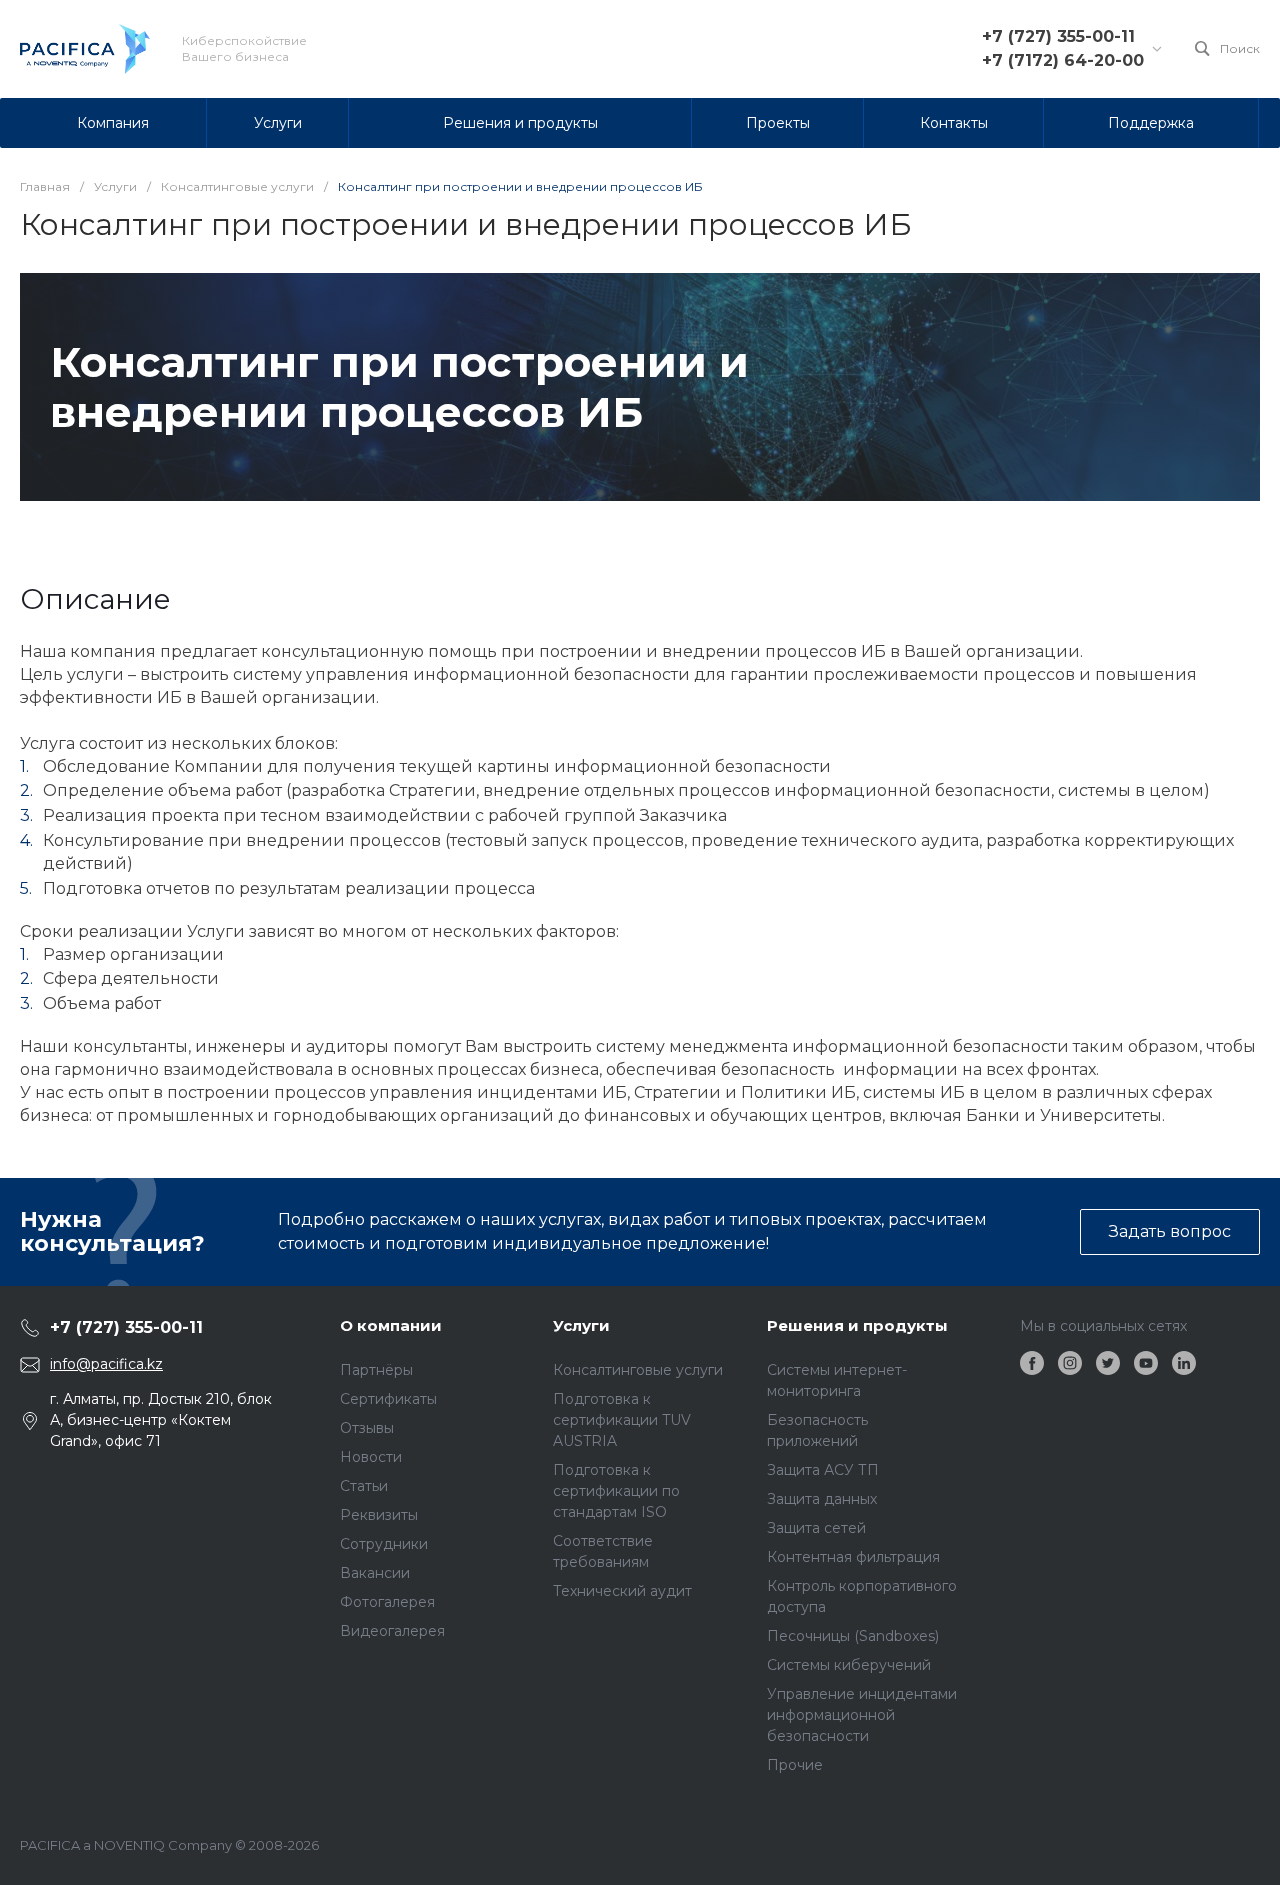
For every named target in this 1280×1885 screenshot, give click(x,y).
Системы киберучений (849, 1665)
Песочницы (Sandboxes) (853, 1636)
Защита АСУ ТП (823, 1470)
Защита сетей (816, 1528)
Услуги (581, 1325)
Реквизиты (379, 1515)
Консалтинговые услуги (638, 1370)
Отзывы (367, 1428)
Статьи (364, 1486)
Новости (371, 1457)
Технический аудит (622, 1591)
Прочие (795, 1765)
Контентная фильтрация (853, 1557)
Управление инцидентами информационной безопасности (862, 1715)
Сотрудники (384, 1544)
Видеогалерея (392, 1631)
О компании (391, 1325)
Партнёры (376, 1370)
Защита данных (822, 1499)
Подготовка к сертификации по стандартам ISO (616, 1491)
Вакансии (375, 1573)
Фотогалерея (387, 1602)
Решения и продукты (857, 1325)
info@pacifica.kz (106, 1364)
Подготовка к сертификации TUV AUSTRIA (622, 1420)
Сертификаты (388, 1399)
